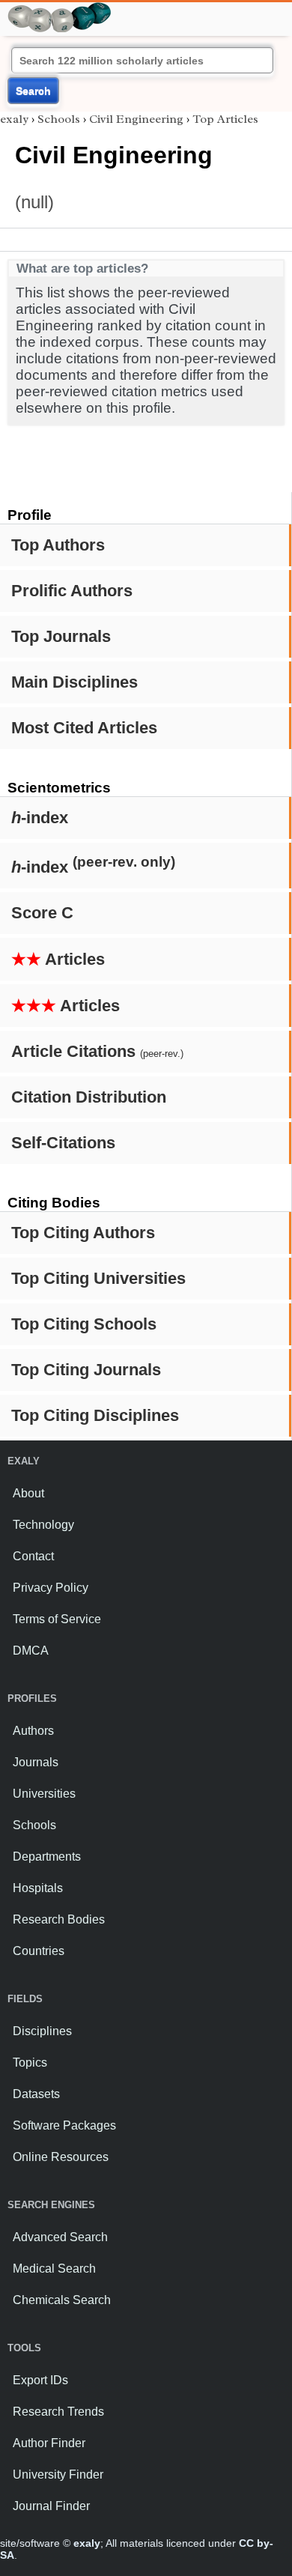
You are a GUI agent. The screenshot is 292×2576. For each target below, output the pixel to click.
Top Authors (58, 545)
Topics (30, 2063)
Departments (47, 1857)
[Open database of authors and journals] (60, 9)
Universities (44, 1794)
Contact (33, 1556)
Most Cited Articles (84, 728)
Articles (58, 959)
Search (33, 91)
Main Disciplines (74, 682)
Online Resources (61, 2157)
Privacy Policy (51, 1588)
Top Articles (225, 119)
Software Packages (64, 2125)
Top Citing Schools (84, 1324)
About (28, 1493)
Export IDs (40, 2380)
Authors (33, 1731)
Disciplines (42, 2031)
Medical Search (54, 2269)
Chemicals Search (62, 2300)
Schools (59, 119)
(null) (34, 202)
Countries (39, 1951)
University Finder (58, 2475)
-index (40, 818)
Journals (36, 1762)
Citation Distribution (89, 1097)
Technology (43, 1525)
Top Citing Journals (86, 1370)
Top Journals (61, 636)
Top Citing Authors (83, 1233)
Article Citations (97, 1051)
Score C (42, 913)
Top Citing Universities (98, 1278)
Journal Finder (51, 2506)
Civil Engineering (136, 119)
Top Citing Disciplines (95, 1415)
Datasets (36, 2094)
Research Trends (58, 2412)
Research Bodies (59, 1919)
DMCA (31, 1651)
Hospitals (38, 1888)
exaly (14, 119)
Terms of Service (57, 1619)
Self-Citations (63, 1143)
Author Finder (49, 2443)
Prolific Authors (72, 591)
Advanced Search (60, 2237)
